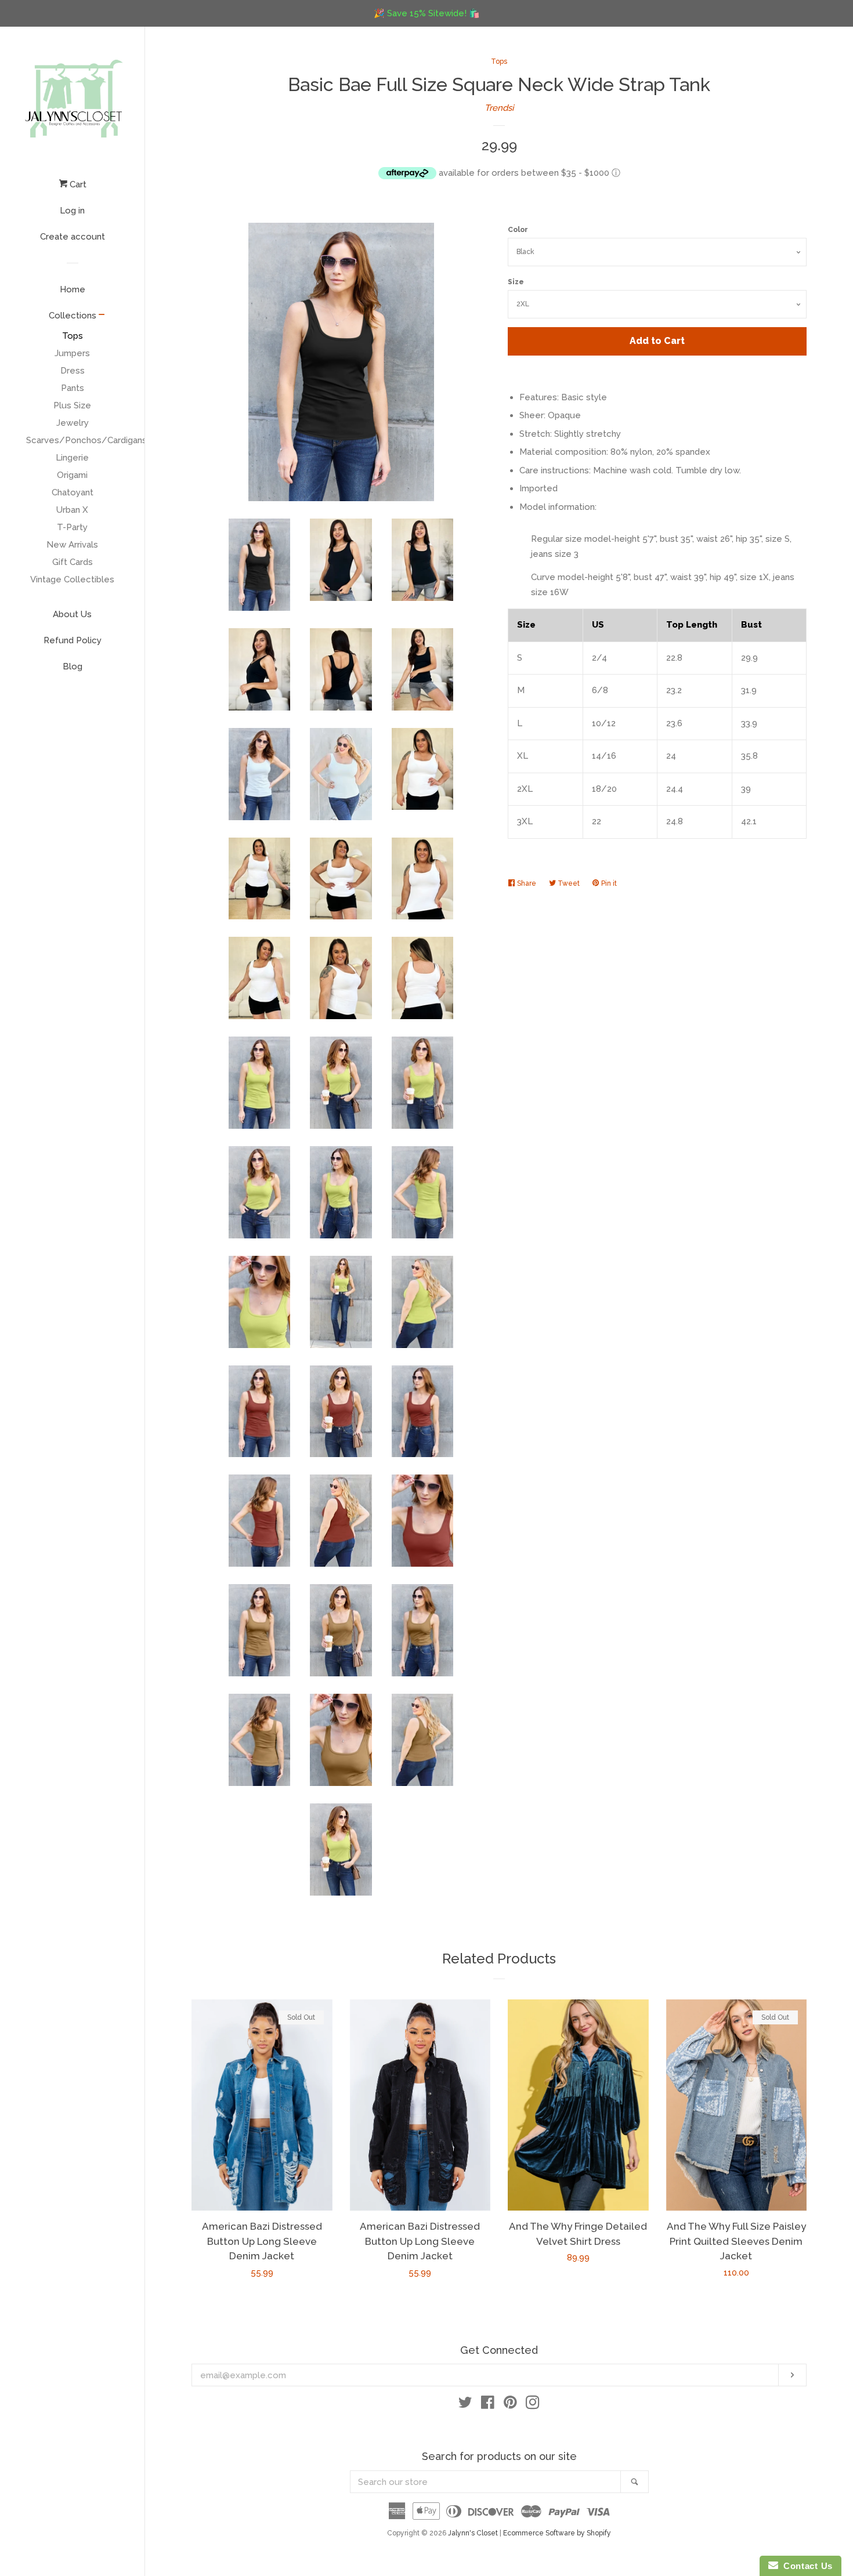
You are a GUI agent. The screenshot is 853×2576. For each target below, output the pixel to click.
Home (73, 289)
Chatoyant (73, 492)
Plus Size (72, 405)
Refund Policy (73, 640)
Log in (72, 211)
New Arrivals (72, 545)
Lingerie (72, 458)
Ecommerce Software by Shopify (557, 2533)
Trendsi (499, 108)
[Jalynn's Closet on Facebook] (488, 2405)
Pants (73, 388)
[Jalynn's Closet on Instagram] (533, 2405)
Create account (73, 237)
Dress (73, 371)
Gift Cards (73, 562)
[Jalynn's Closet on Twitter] (465, 2405)
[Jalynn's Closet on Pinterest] (510, 2405)
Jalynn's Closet (473, 2533)
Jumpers (72, 353)
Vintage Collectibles (72, 579)
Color (518, 230)
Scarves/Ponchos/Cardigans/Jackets (73, 440)
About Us (72, 614)
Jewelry (73, 423)
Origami (72, 475)
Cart (77, 184)
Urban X (72, 510)
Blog (73, 666)
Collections (73, 316)
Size (516, 282)
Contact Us (805, 2566)
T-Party (72, 527)
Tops (73, 336)
